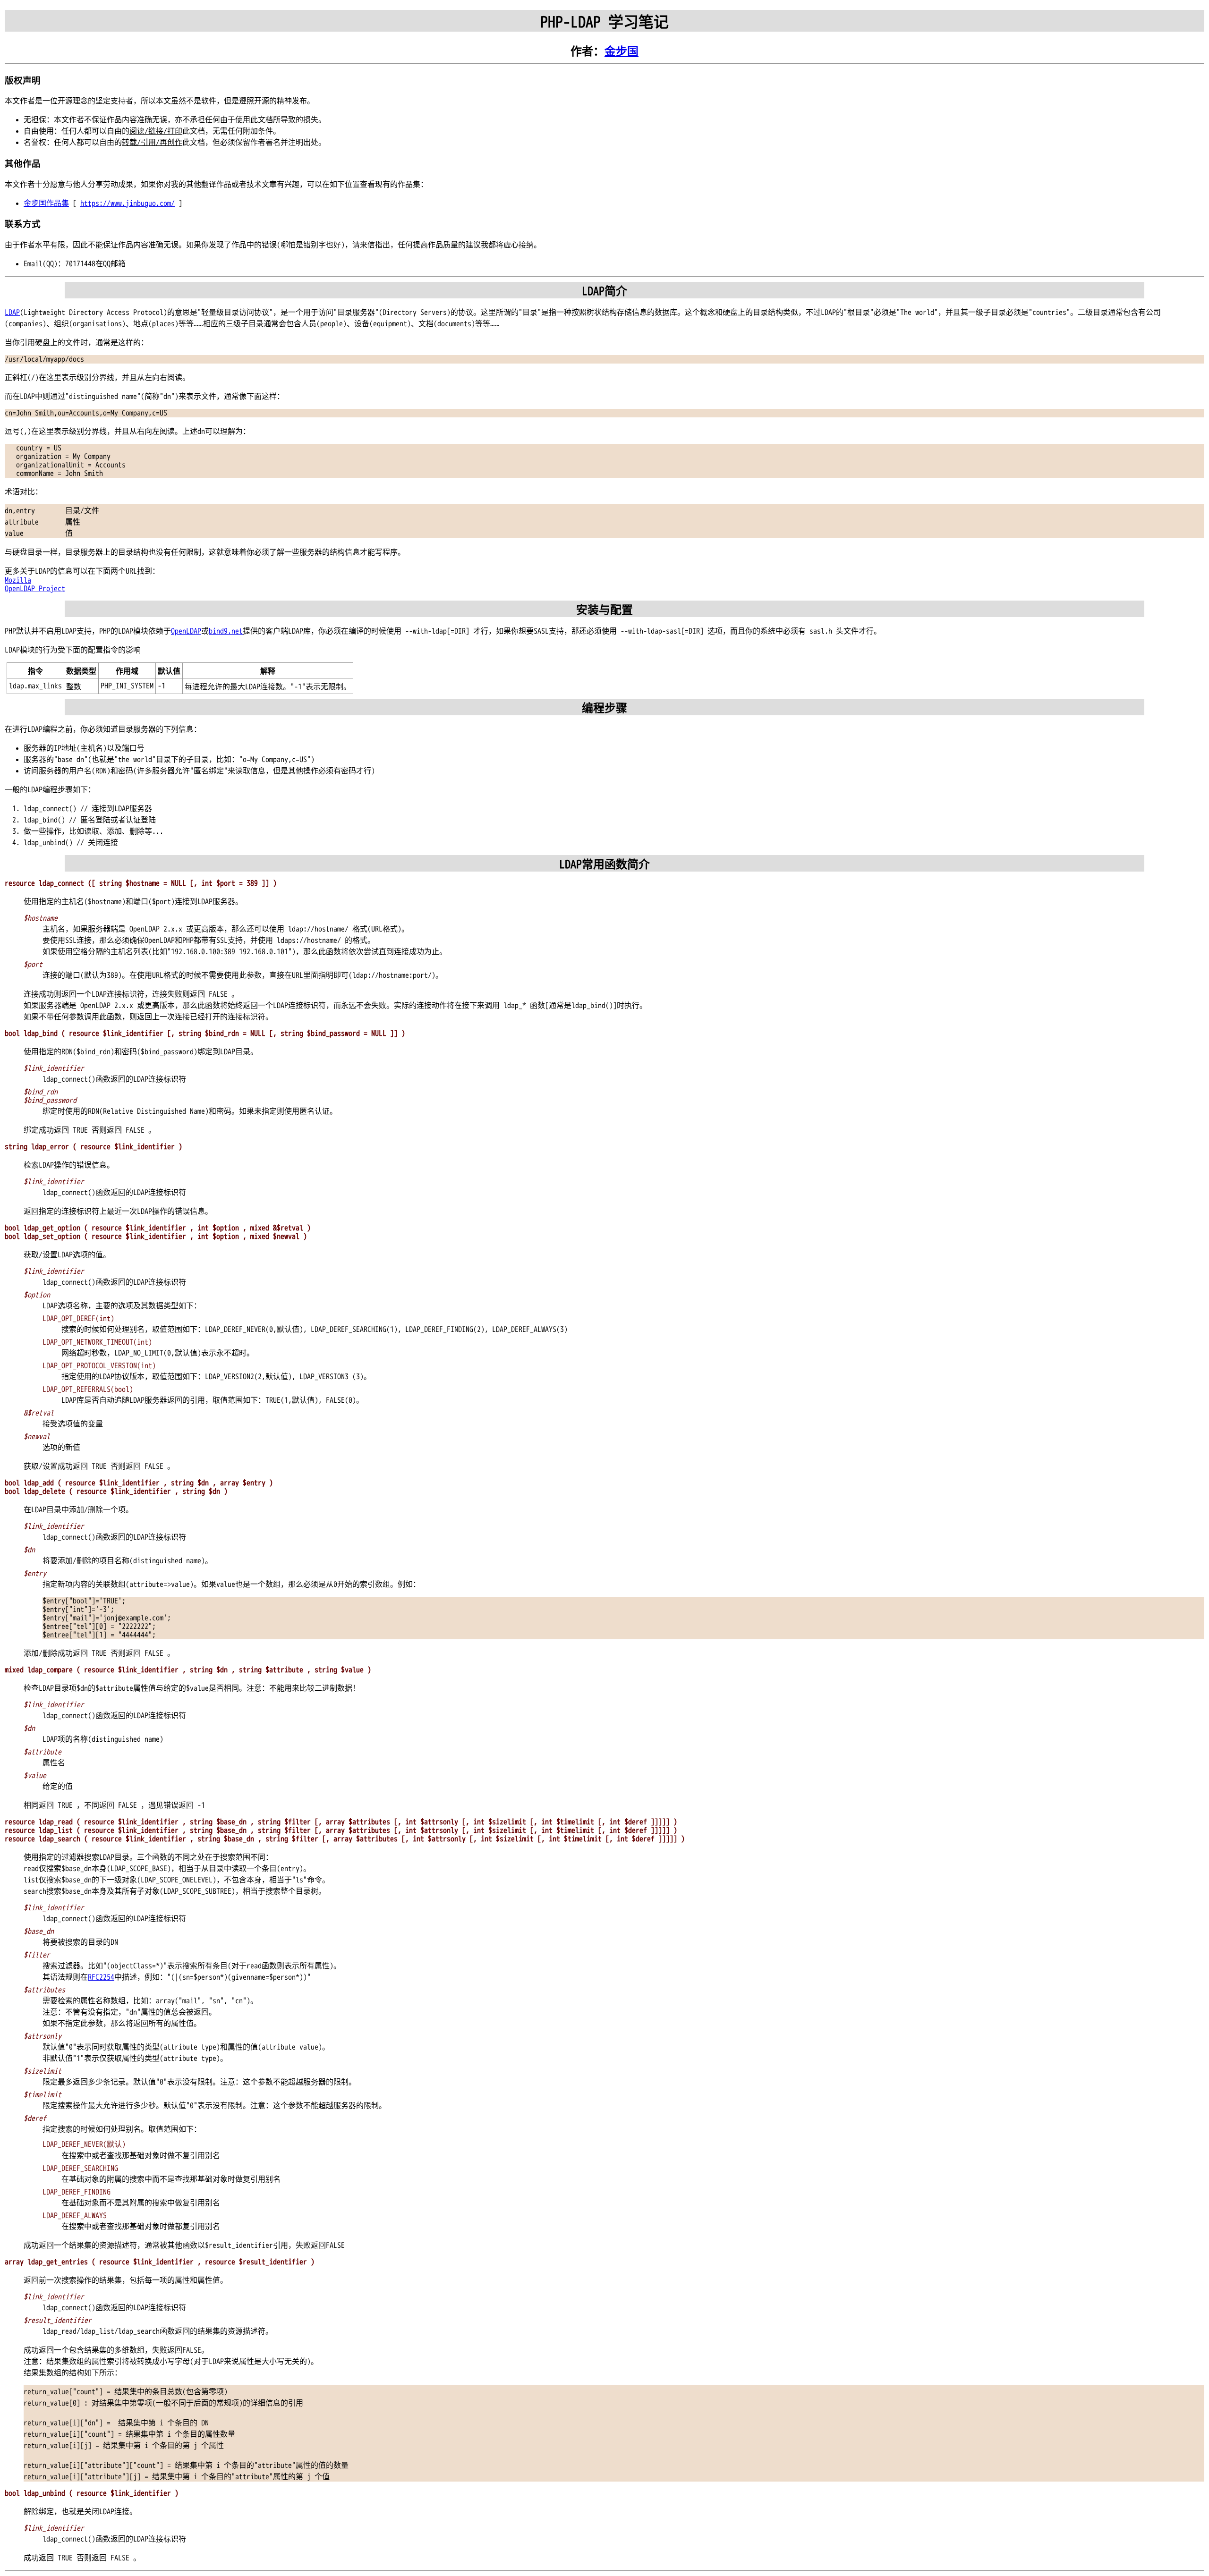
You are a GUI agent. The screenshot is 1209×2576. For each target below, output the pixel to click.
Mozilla (18, 580)
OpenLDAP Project (35, 589)
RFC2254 (101, 1977)
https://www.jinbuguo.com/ (128, 203)
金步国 (622, 52)
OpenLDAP (186, 631)
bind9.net (226, 631)
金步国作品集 (46, 203)
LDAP (12, 313)
